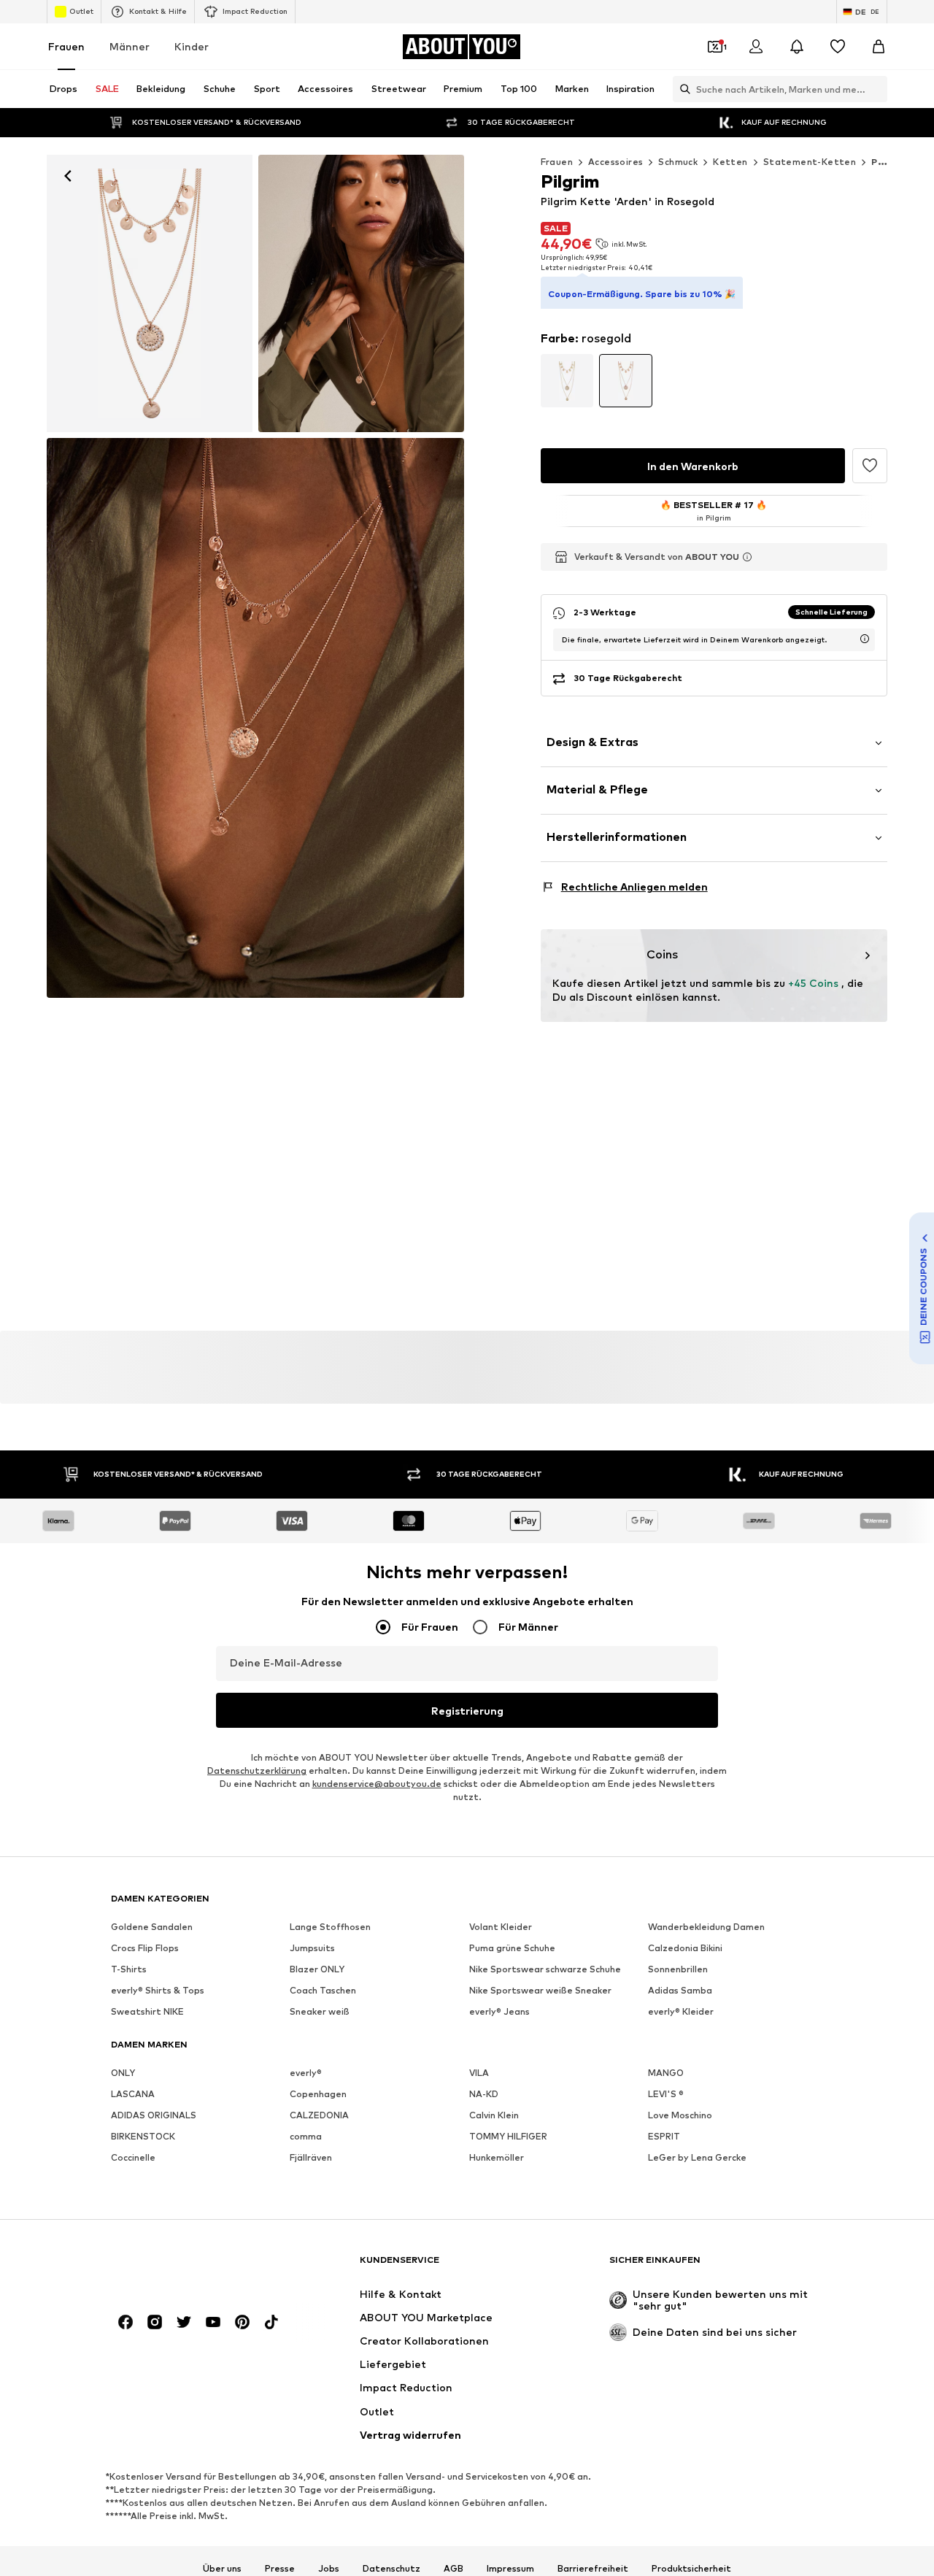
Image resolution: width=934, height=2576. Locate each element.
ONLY (123, 2073)
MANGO (666, 2073)
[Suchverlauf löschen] (876, 89)
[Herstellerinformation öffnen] (747, 557)
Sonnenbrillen (678, 1970)
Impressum (510, 2569)
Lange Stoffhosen (330, 1927)
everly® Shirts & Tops (158, 1991)
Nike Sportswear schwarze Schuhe (545, 1970)
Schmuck (678, 162)
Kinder (192, 46)
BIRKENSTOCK (143, 2137)
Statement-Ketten (810, 162)
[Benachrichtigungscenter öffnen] (797, 47)
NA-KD (484, 2095)
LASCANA (133, 2095)
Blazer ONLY (317, 1970)
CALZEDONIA (319, 2116)
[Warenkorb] (879, 47)
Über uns (222, 2569)
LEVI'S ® (666, 2095)
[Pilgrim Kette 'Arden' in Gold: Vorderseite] (150, 293)
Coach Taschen (323, 1991)
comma (306, 2137)
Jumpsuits (312, 1949)
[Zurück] (68, 176)
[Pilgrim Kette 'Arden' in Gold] (361, 293)
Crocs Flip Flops (145, 1949)
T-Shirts (129, 1970)
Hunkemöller (497, 2158)
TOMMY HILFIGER (508, 2137)
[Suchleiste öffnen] (682, 89)
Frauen (66, 46)
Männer (130, 46)
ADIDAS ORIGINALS (154, 2116)
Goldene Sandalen (152, 1927)
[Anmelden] (756, 47)
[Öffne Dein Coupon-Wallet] (715, 47)
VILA (479, 2073)
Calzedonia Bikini (685, 1949)
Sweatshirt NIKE (147, 2012)
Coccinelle (133, 2158)
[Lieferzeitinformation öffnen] (865, 639)
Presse (280, 2569)
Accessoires (615, 162)
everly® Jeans (499, 2012)
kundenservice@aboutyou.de (377, 1784)
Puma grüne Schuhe (512, 1949)
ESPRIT (664, 2137)
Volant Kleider (501, 1927)
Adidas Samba (680, 1991)
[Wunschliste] (838, 47)
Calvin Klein (494, 2116)
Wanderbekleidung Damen (706, 1927)
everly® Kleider (681, 2012)
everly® (306, 2073)
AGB (454, 2569)
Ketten (730, 162)
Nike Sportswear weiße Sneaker (540, 1991)
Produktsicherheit (691, 2569)
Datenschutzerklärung (257, 1771)
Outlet (81, 11)
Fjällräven (311, 2158)
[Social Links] (126, 2323)
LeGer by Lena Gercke (697, 2158)
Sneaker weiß (320, 2012)
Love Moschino (680, 2116)
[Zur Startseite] (190, 2267)
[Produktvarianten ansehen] (567, 381)
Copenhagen (318, 2095)
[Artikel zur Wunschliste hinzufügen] (870, 466)
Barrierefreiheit (593, 2569)
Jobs (329, 2569)
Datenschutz (391, 2569)
